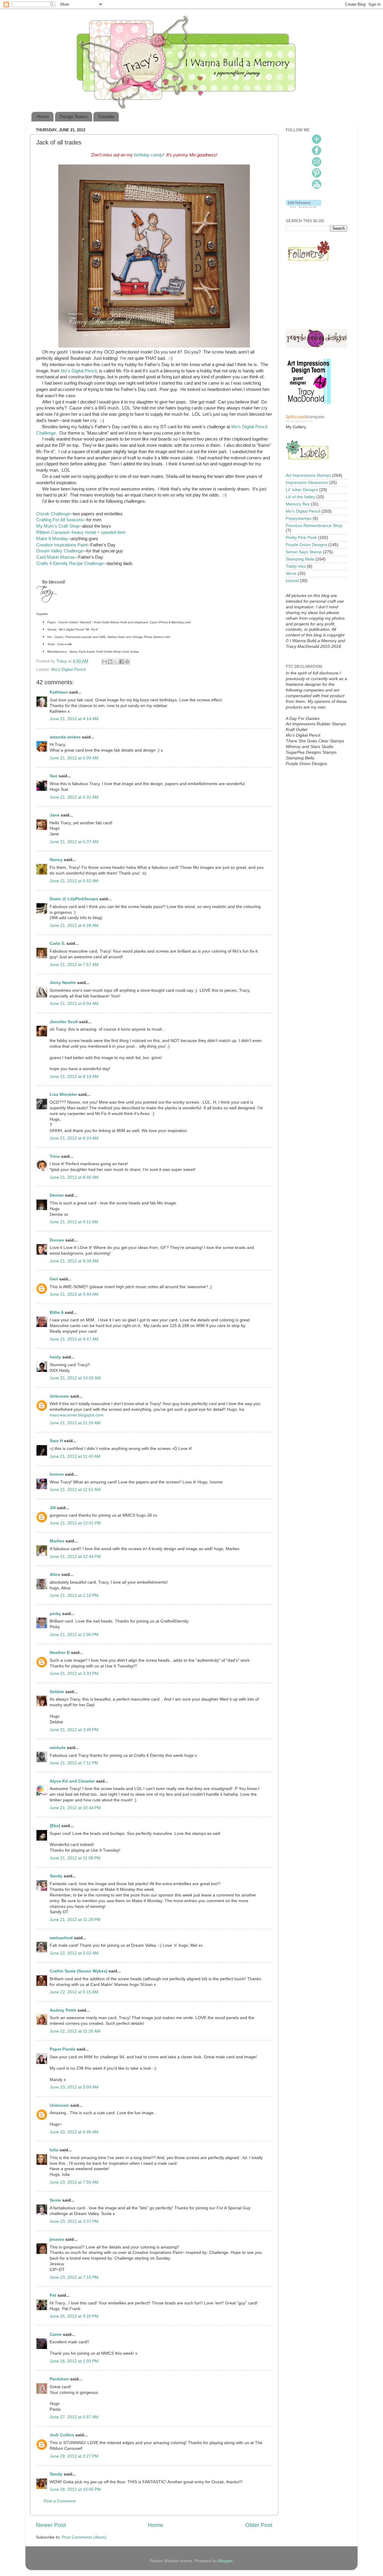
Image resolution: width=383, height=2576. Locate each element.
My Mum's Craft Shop (58, 526)
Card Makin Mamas (56, 557)
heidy (55, 1357)
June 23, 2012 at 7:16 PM (74, 2277)
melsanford (61, 1938)
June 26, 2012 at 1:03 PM (74, 2361)
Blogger (225, 2561)
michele (58, 1748)
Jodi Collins (62, 2435)
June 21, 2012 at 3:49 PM (74, 1730)
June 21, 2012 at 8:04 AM (74, 1004)
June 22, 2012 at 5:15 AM (74, 1992)
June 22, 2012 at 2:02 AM (74, 1953)
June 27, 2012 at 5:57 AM (74, 2417)
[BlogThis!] (110, 662)
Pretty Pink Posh (301, 538)
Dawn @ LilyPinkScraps (74, 899)
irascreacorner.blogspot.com (77, 1415)
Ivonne (57, 1474)
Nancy (56, 860)
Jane (55, 815)
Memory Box (298, 504)
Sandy (56, 1876)
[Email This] (104, 662)
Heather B (60, 1653)
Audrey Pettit (63, 2010)
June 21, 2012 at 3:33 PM (74, 1674)
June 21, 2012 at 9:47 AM (74, 1339)
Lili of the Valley (300, 497)
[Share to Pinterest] (127, 662)
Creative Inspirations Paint (62, 545)
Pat (53, 2295)
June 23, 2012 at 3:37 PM (74, 2221)
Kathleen (59, 692)
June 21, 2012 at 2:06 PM (74, 1635)
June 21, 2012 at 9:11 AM (74, 1222)
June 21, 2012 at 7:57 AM (74, 965)
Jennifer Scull (64, 1022)
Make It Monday (52, 539)
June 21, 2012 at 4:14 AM (74, 719)
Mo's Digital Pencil (79, 371)
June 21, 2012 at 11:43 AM (75, 1456)
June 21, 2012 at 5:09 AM (74, 758)
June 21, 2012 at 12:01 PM (75, 1523)
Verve (291, 573)
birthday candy (148, 155)
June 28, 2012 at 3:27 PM (74, 2456)
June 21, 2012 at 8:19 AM (74, 1077)
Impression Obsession (307, 483)
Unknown (59, 1396)
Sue (54, 776)
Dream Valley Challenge (60, 551)
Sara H (56, 1441)
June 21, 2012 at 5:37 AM (74, 842)
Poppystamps (299, 518)
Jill (53, 1508)
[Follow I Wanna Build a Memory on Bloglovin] (304, 207)
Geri (54, 1279)
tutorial (292, 581)
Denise (57, 1195)
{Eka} (55, 1826)
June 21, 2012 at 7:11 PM (74, 1763)
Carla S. (57, 943)
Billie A (57, 1313)
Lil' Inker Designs (302, 490)
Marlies (57, 1541)
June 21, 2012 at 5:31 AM (74, 797)
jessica (57, 2239)
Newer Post (51, 2525)
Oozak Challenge (53, 514)
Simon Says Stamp (304, 552)
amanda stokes (65, 737)
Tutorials (106, 116)
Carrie (56, 2334)
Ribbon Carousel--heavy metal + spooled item (81, 532)
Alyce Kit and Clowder (72, 1781)
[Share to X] (116, 662)
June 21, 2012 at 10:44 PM (75, 1808)
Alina (55, 1575)
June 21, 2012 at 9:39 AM (74, 1261)
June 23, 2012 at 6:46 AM (74, 2132)
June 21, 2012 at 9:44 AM (74, 1294)
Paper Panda (63, 2049)
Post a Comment (60, 2501)
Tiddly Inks (296, 566)
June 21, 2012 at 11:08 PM (75, 1858)
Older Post (259, 2525)
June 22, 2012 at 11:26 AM (75, 2031)
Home (43, 116)
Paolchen (59, 2379)
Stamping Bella (300, 559)
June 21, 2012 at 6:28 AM (74, 926)
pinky (55, 1614)
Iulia (54, 2150)
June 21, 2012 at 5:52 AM (74, 881)
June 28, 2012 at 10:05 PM (75, 2489)
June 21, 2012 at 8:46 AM (74, 1177)
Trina (55, 1156)
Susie (55, 2200)
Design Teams (74, 116)
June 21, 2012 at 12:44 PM (75, 1557)
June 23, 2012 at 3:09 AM (74, 2087)
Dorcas (57, 1240)
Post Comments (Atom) (84, 2537)
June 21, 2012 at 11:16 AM (75, 1423)
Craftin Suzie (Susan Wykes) (79, 1971)
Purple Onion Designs (306, 545)
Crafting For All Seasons (60, 520)
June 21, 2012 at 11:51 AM (75, 1490)
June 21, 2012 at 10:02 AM (75, 1378)
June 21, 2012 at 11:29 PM (75, 1920)
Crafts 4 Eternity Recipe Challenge (70, 563)
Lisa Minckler (63, 1094)
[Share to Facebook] (121, 662)
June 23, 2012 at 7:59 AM (74, 2182)
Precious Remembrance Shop (314, 526)
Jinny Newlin (63, 983)
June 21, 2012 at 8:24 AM (74, 1138)
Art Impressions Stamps (308, 475)
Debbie (57, 1692)
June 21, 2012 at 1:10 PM (74, 1595)
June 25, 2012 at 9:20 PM (74, 2316)
